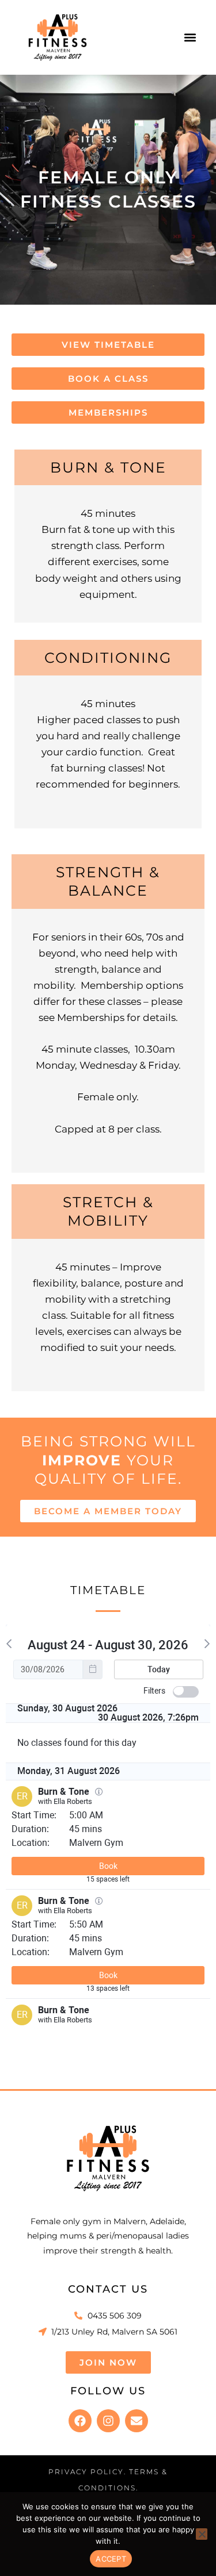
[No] (202, 2534)
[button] (190, 37)
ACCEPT (111, 2559)
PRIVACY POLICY (86, 2472)
